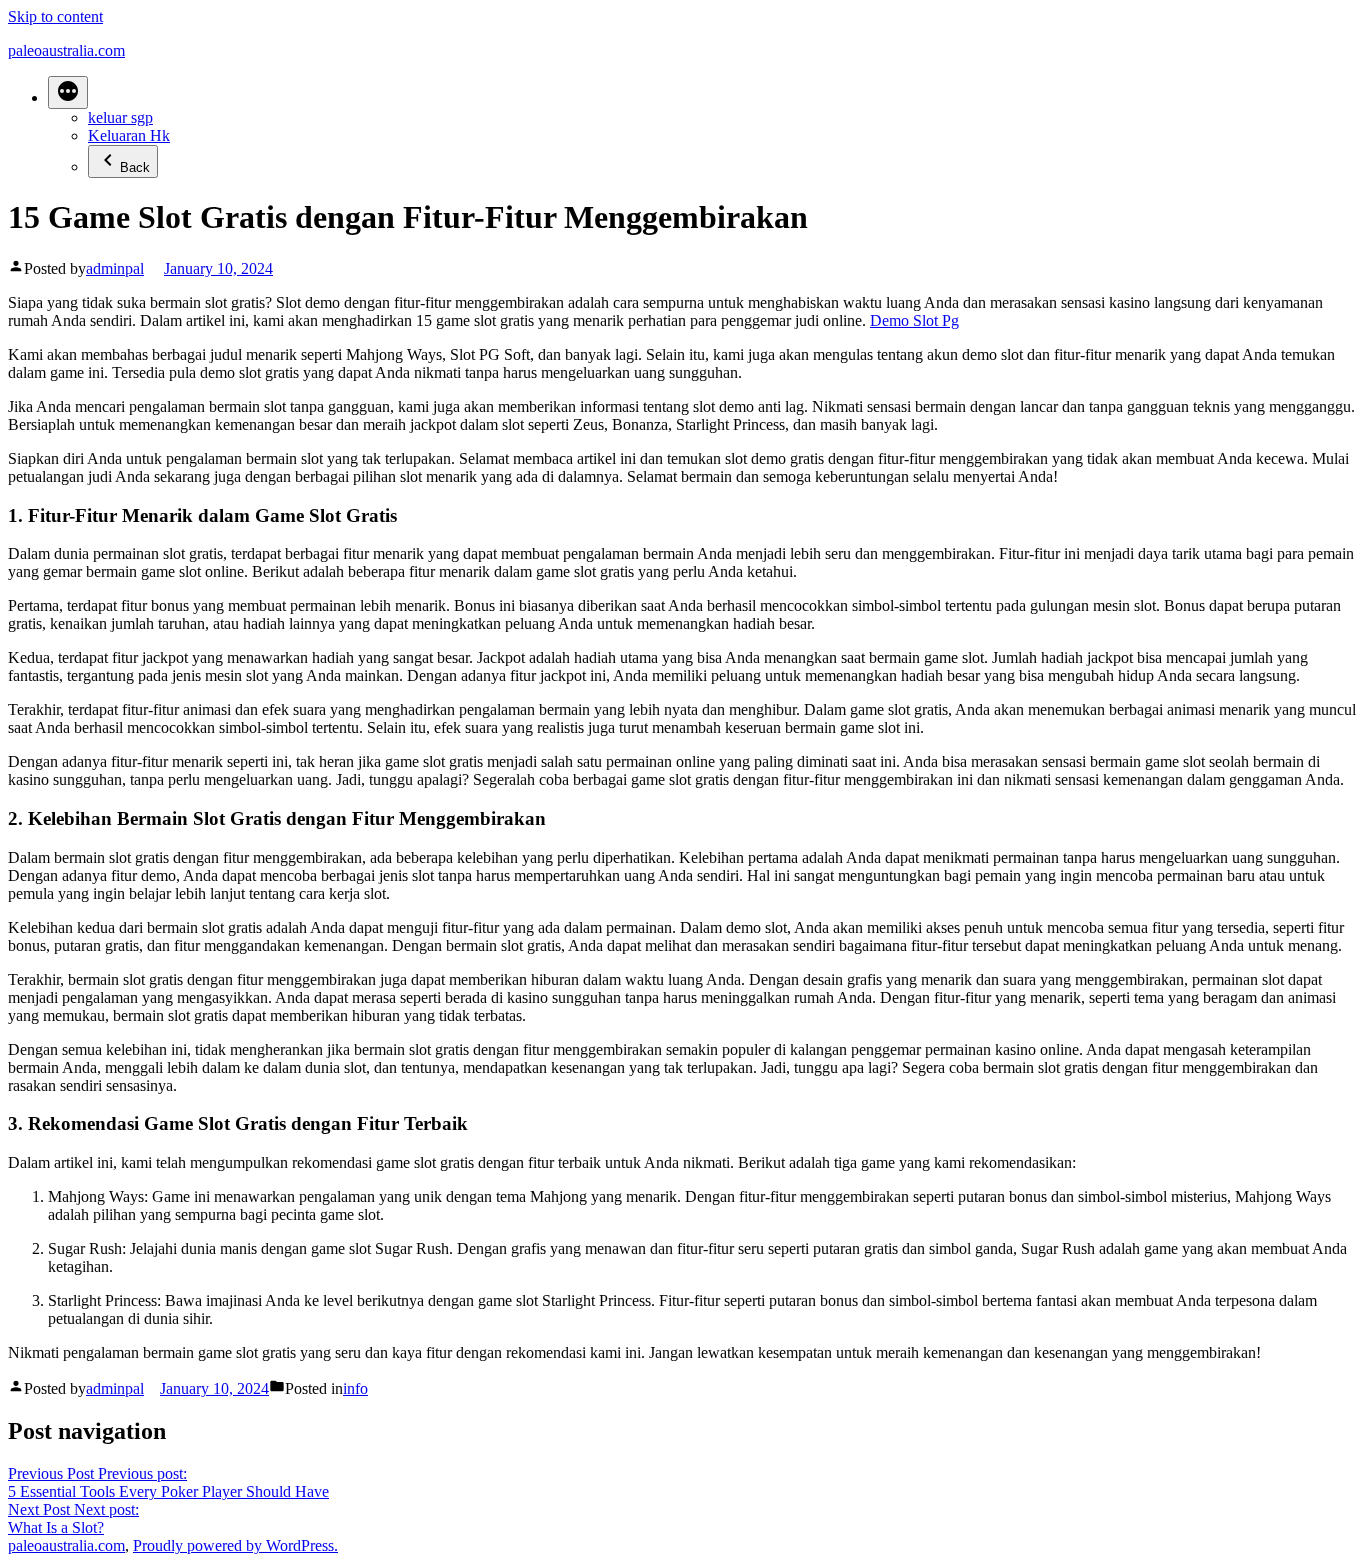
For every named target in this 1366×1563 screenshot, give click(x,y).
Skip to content (55, 16)
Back (135, 167)
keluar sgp (120, 117)
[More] (68, 92)
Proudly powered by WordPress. (235, 1545)
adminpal (115, 268)
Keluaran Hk (129, 135)
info (355, 1388)
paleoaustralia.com (66, 50)
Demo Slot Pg (914, 320)
